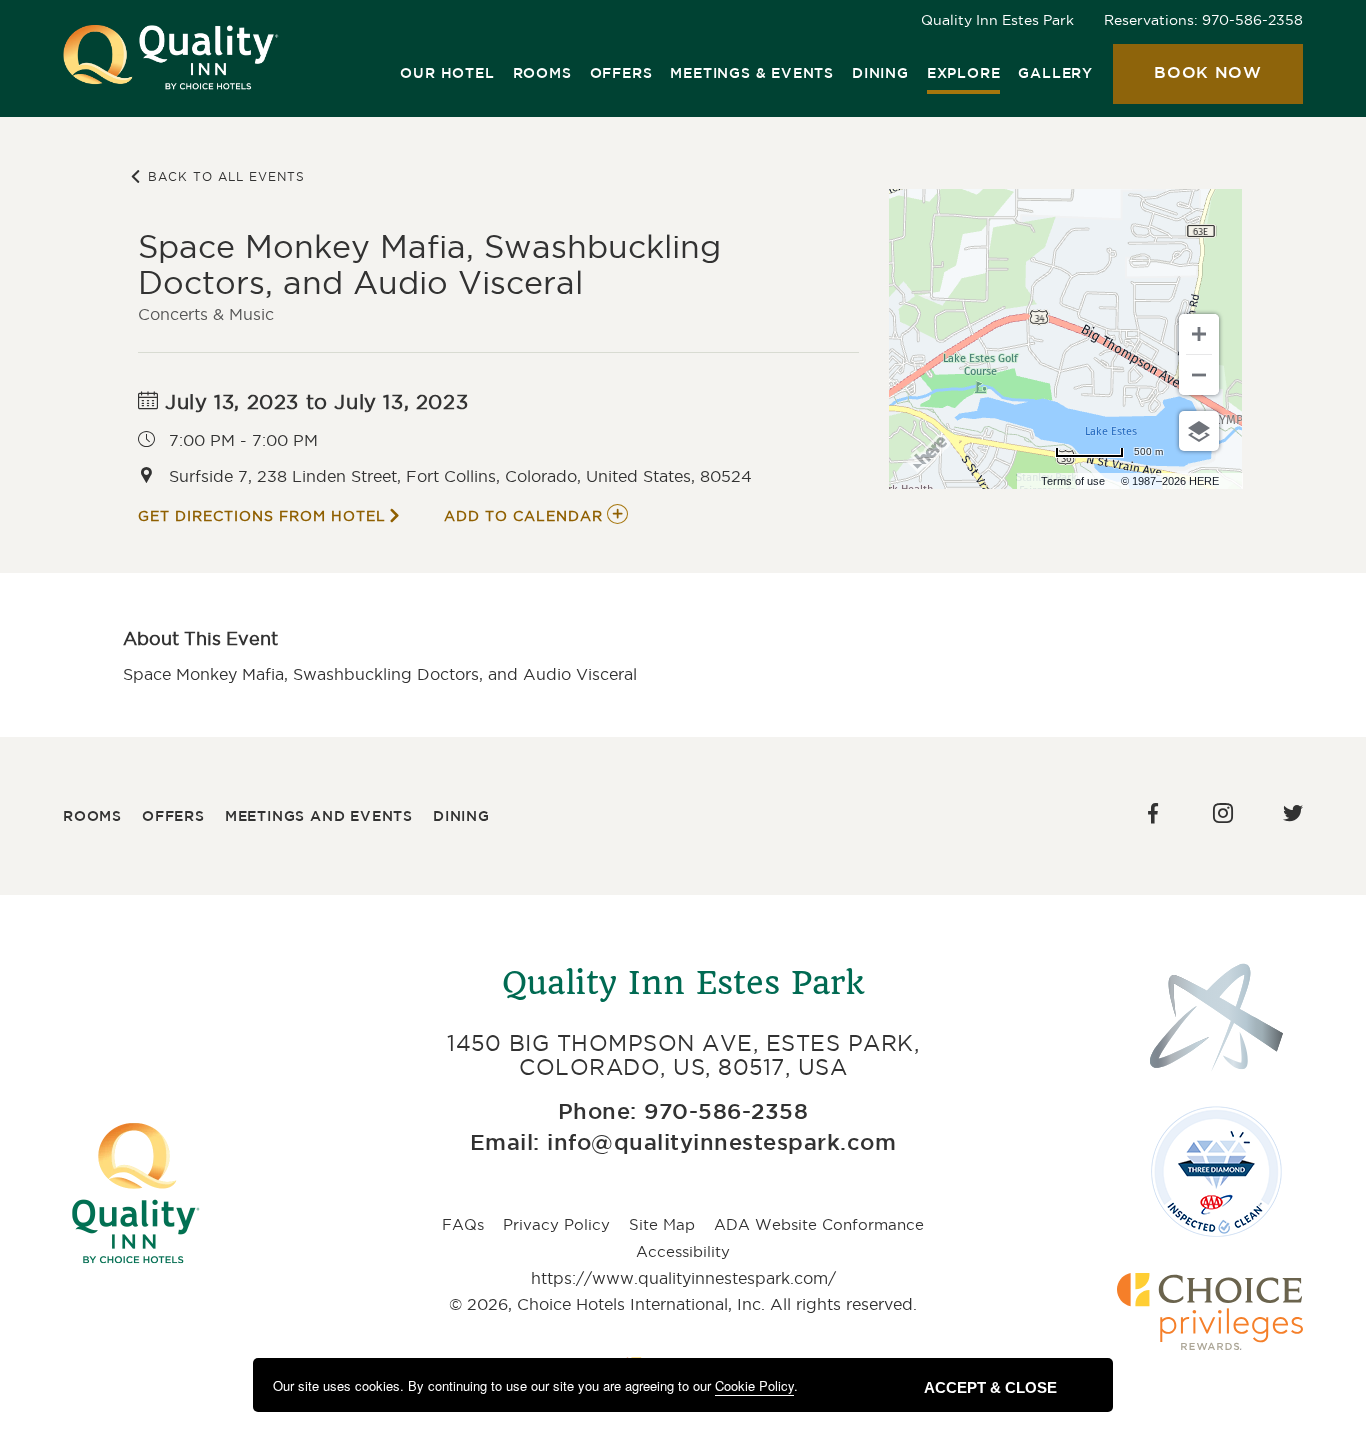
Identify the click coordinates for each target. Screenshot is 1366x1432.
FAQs (463, 1224)
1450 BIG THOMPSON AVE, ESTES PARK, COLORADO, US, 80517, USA (683, 1055)
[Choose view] (1199, 431)
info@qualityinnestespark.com (721, 1144)
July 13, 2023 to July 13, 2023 (314, 402)
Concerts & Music (206, 314)
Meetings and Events (319, 817)
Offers (621, 74)
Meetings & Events (752, 74)
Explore (964, 74)
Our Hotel (447, 74)
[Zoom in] (1199, 334)
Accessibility (683, 1251)
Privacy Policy (556, 1224)
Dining (880, 74)
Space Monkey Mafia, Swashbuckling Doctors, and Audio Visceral (429, 264)
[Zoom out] (1199, 375)
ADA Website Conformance (819, 1224)
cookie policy (754, 1385)
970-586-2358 (1252, 20)
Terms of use (1073, 481)
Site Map (662, 1224)
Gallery (1055, 74)
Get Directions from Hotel (262, 516)
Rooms (542, 74)
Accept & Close (990, 1387)
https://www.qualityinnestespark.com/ (683, 1278)
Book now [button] (1187, 85)
